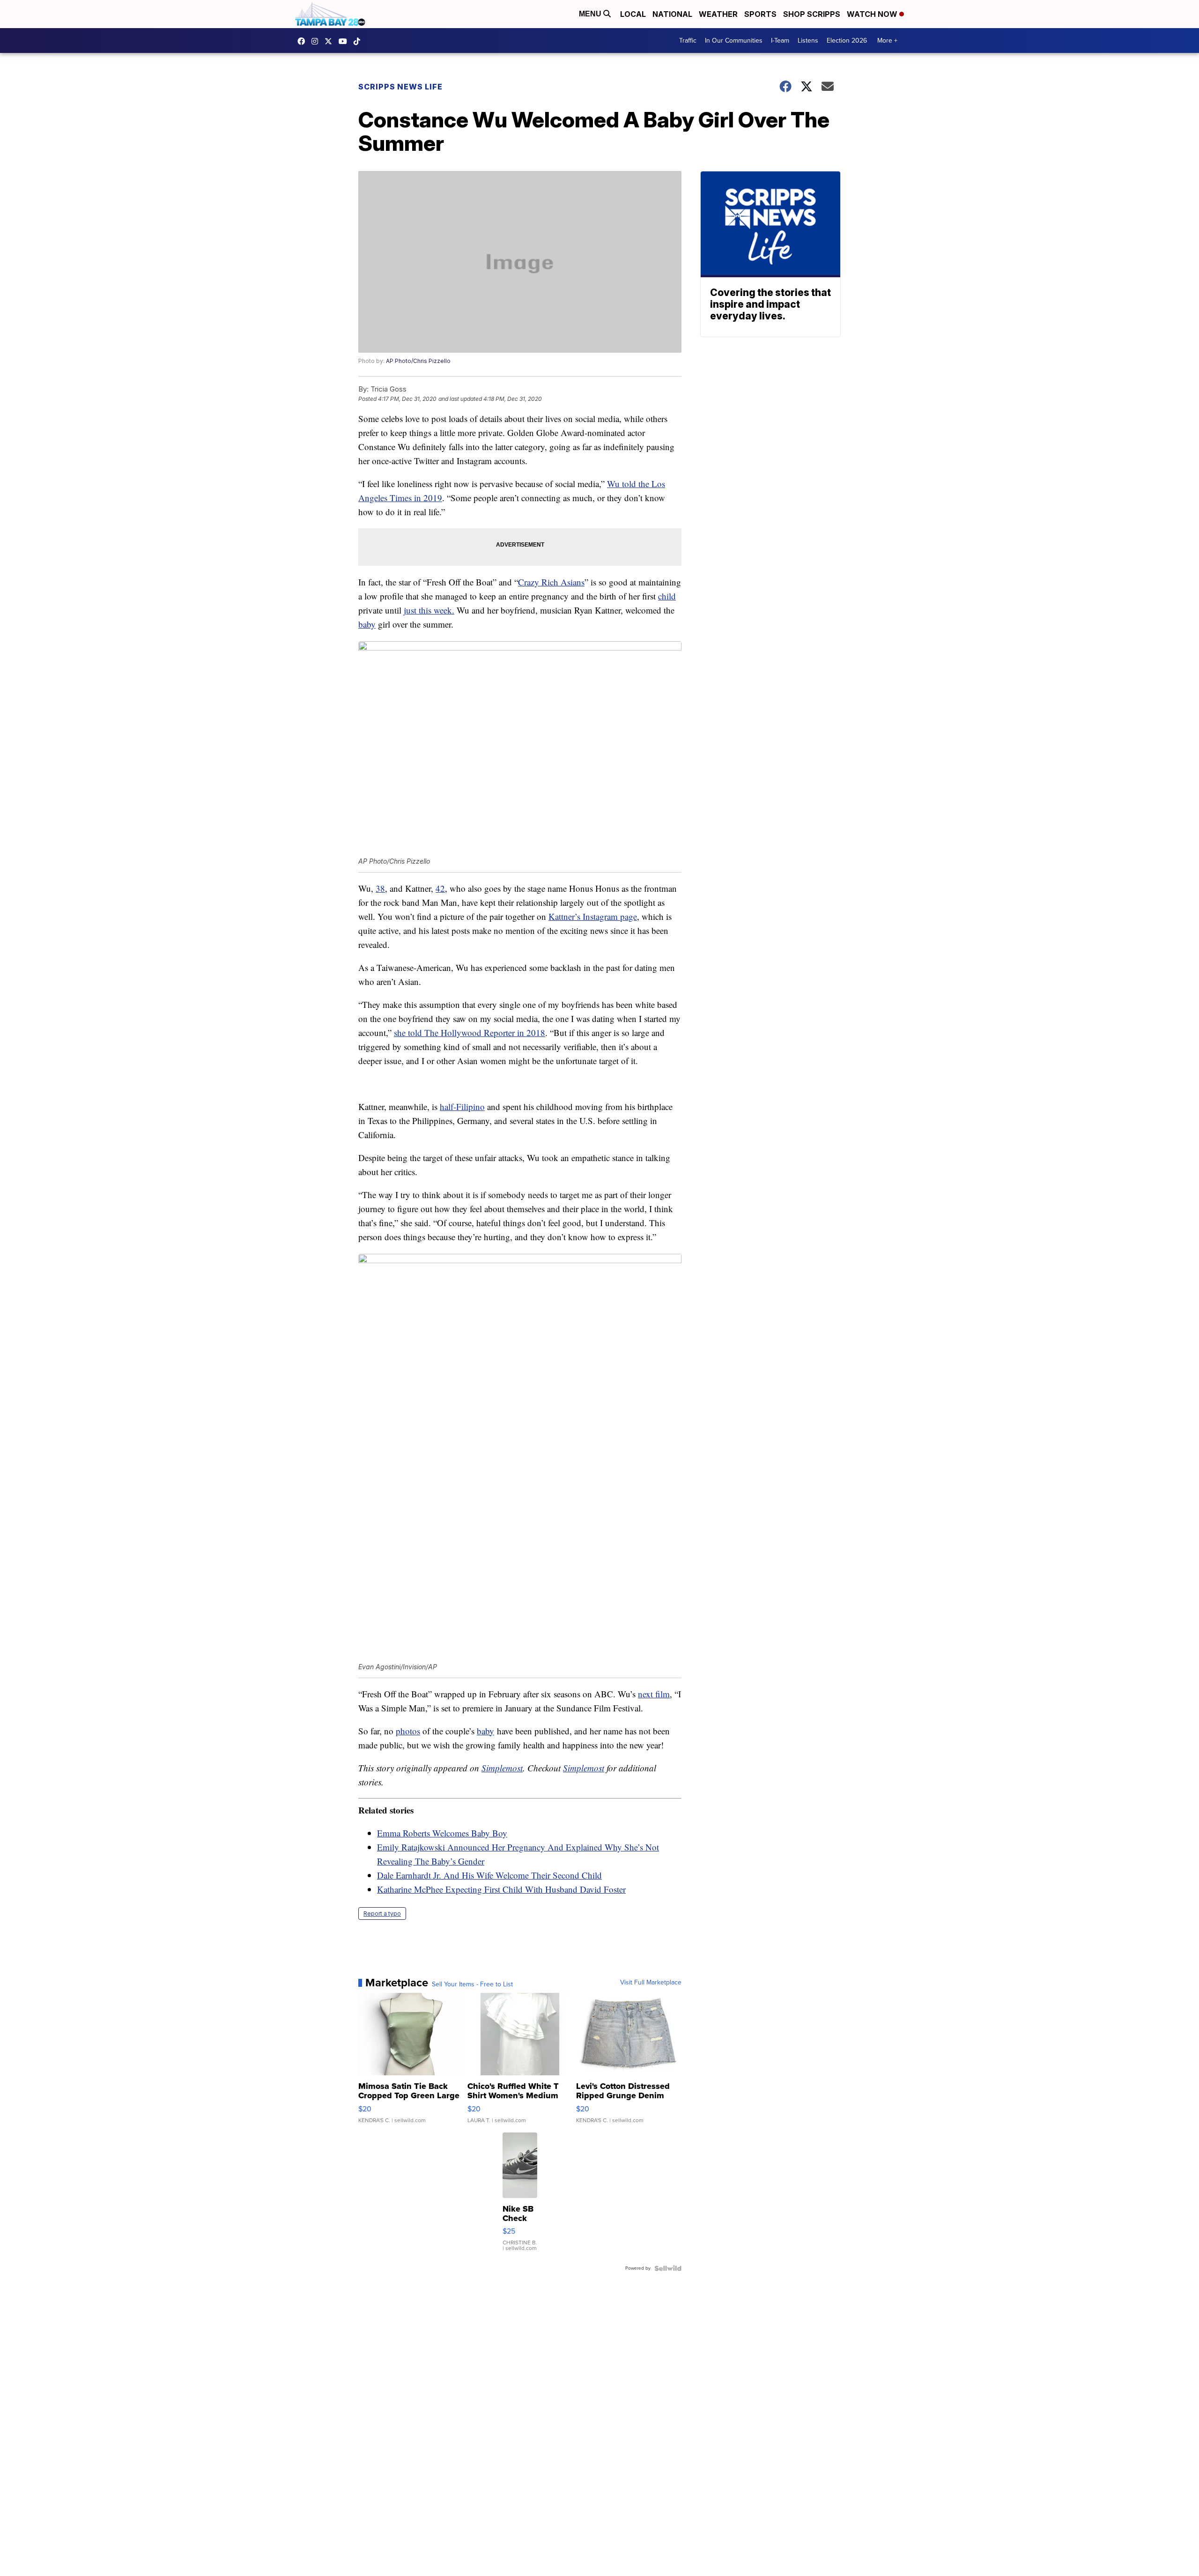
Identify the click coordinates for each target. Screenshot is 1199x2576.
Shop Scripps (812, 14)
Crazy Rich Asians (551, 582)
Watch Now (873, 14)
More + (887, 41)
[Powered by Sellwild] (668, 2268)
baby (367, 624)
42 (440, 888)
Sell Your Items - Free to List (472, 1984)
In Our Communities (734, 41)
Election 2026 (847, 41)
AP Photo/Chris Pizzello (418, 361)
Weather (718, 14)
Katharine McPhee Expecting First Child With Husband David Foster (501, 1889)
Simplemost (502, 1768)
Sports (760, 14)
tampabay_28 (317, 41)
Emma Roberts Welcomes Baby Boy (442, 1833)
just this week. (429, 610)
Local (633, 14)
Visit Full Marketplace (651, 1983)
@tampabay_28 (359, 41)
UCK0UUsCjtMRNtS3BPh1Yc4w (345, 41)
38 (380, 888)
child (667, 596)
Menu (591, 14)
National (672, 14)
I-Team (780, 41)
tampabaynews (303, 41)
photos (408, 1731)
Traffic (688, 41)
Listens (808, 41)
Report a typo (382, 1913)
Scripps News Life (400, 87)
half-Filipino (462, 1107)
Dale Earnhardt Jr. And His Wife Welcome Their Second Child (489, 1875)
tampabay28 (331, 41)
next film (654, 1694)
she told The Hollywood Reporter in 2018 (470, 1033)
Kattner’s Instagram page (593, 916)
